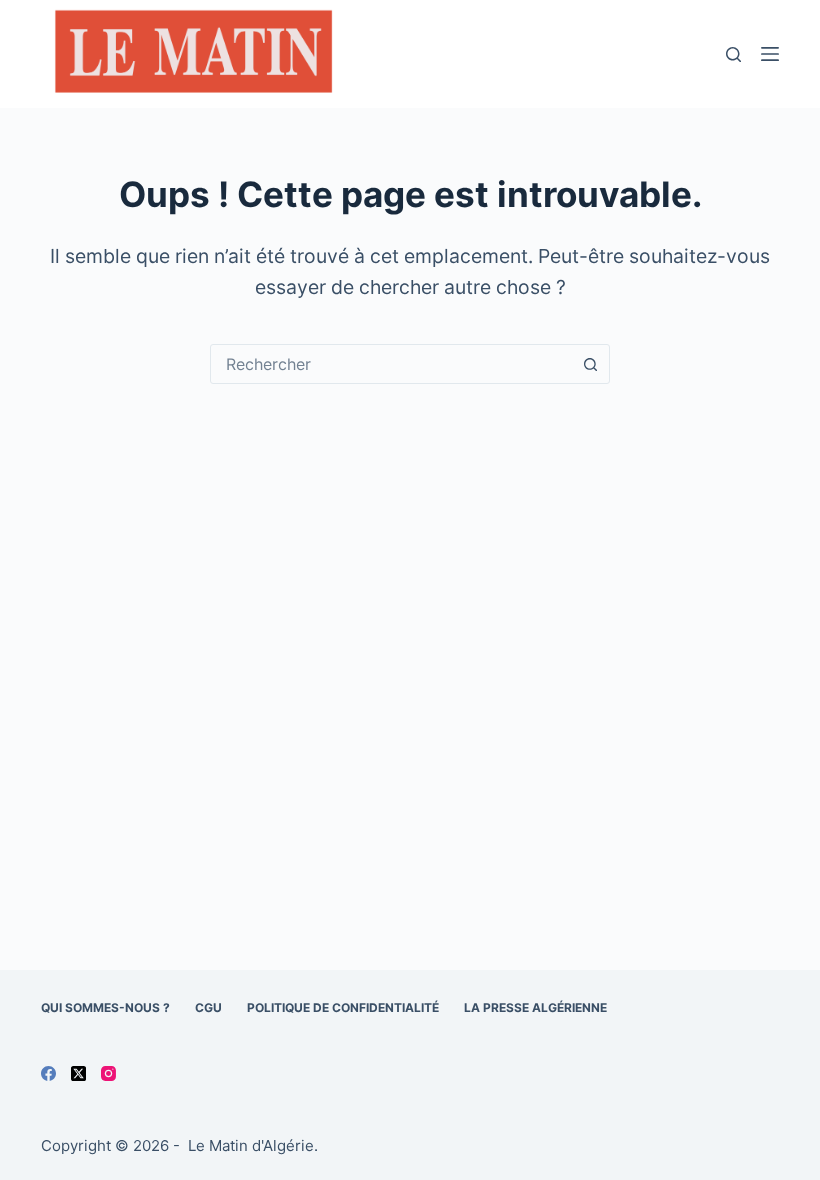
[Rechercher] (733, 54)
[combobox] (391, 364)
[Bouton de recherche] (590, 364)
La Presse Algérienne (535, 1007)
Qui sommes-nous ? (105, 1007)
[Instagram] (108, 1073)
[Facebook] (48, 1073)
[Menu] (770, 54)
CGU (208, 1007)
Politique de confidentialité (343, 1007)
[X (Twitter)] (78, 1073)
